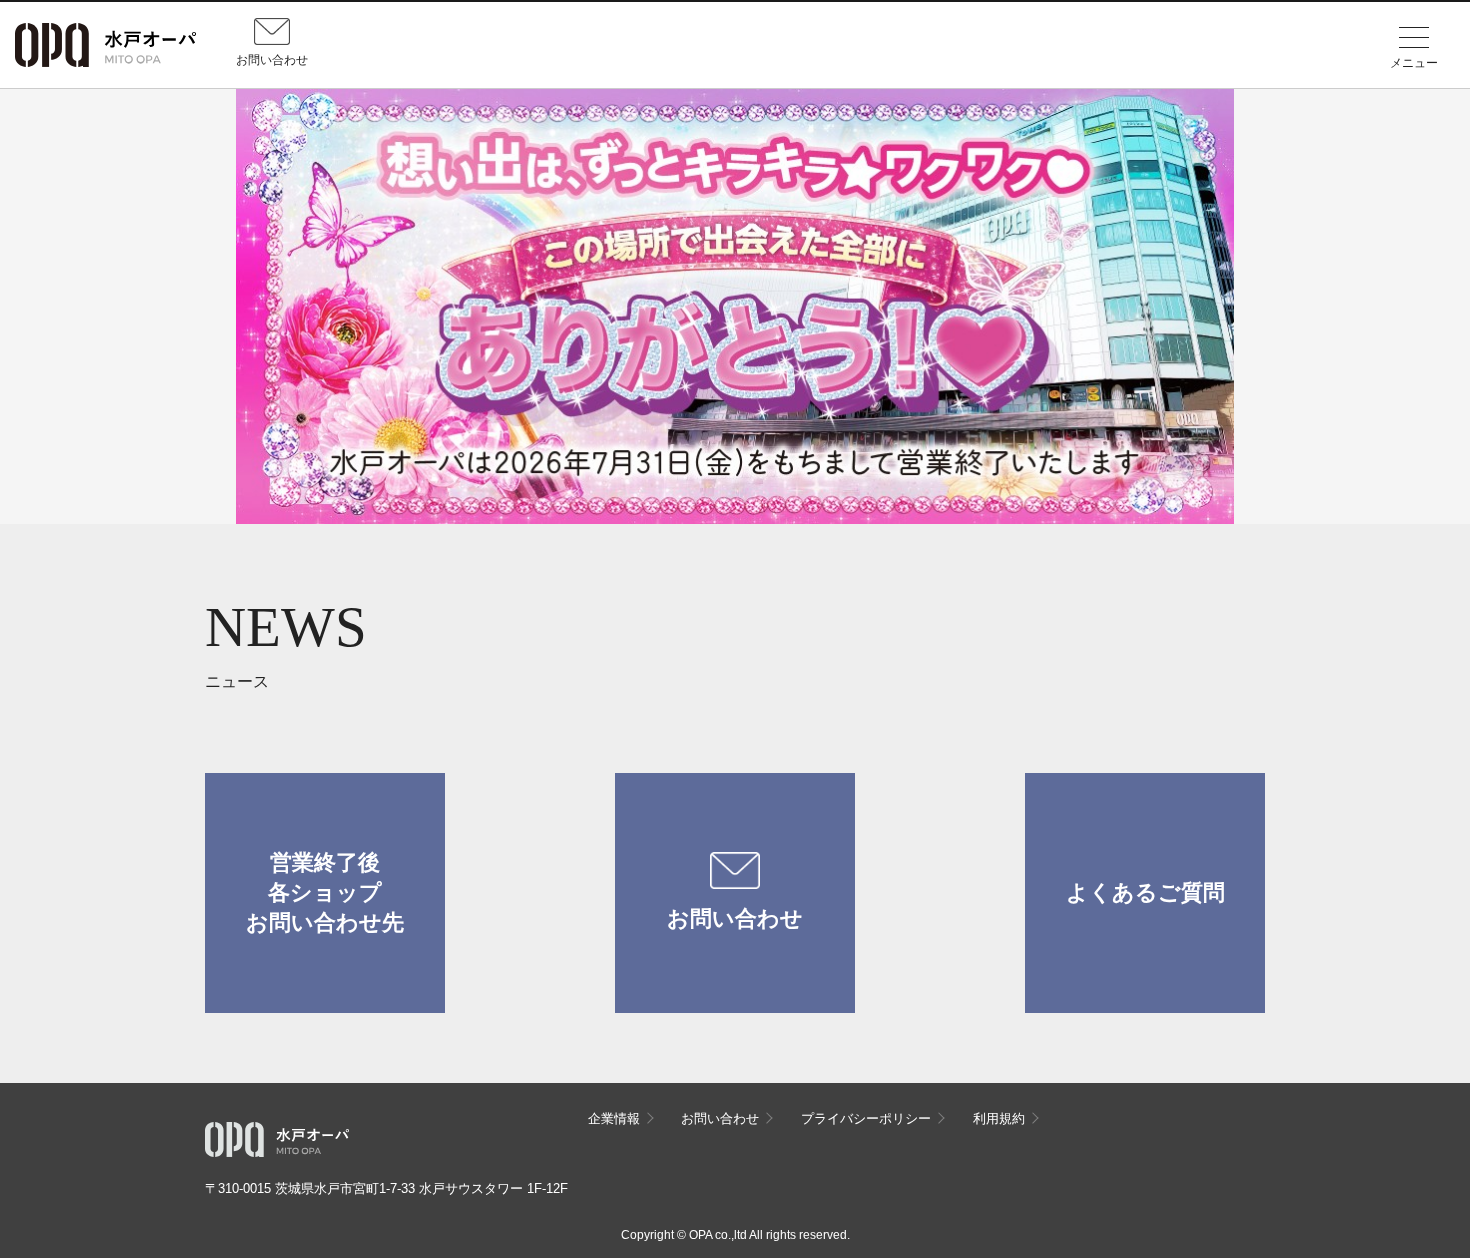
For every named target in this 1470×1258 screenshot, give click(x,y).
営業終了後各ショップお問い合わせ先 (325, 892)
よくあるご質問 (1145, 892)
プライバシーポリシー (866, 1118)
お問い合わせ (735, 918)
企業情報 (614, 1118)
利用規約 (999, 1118)
